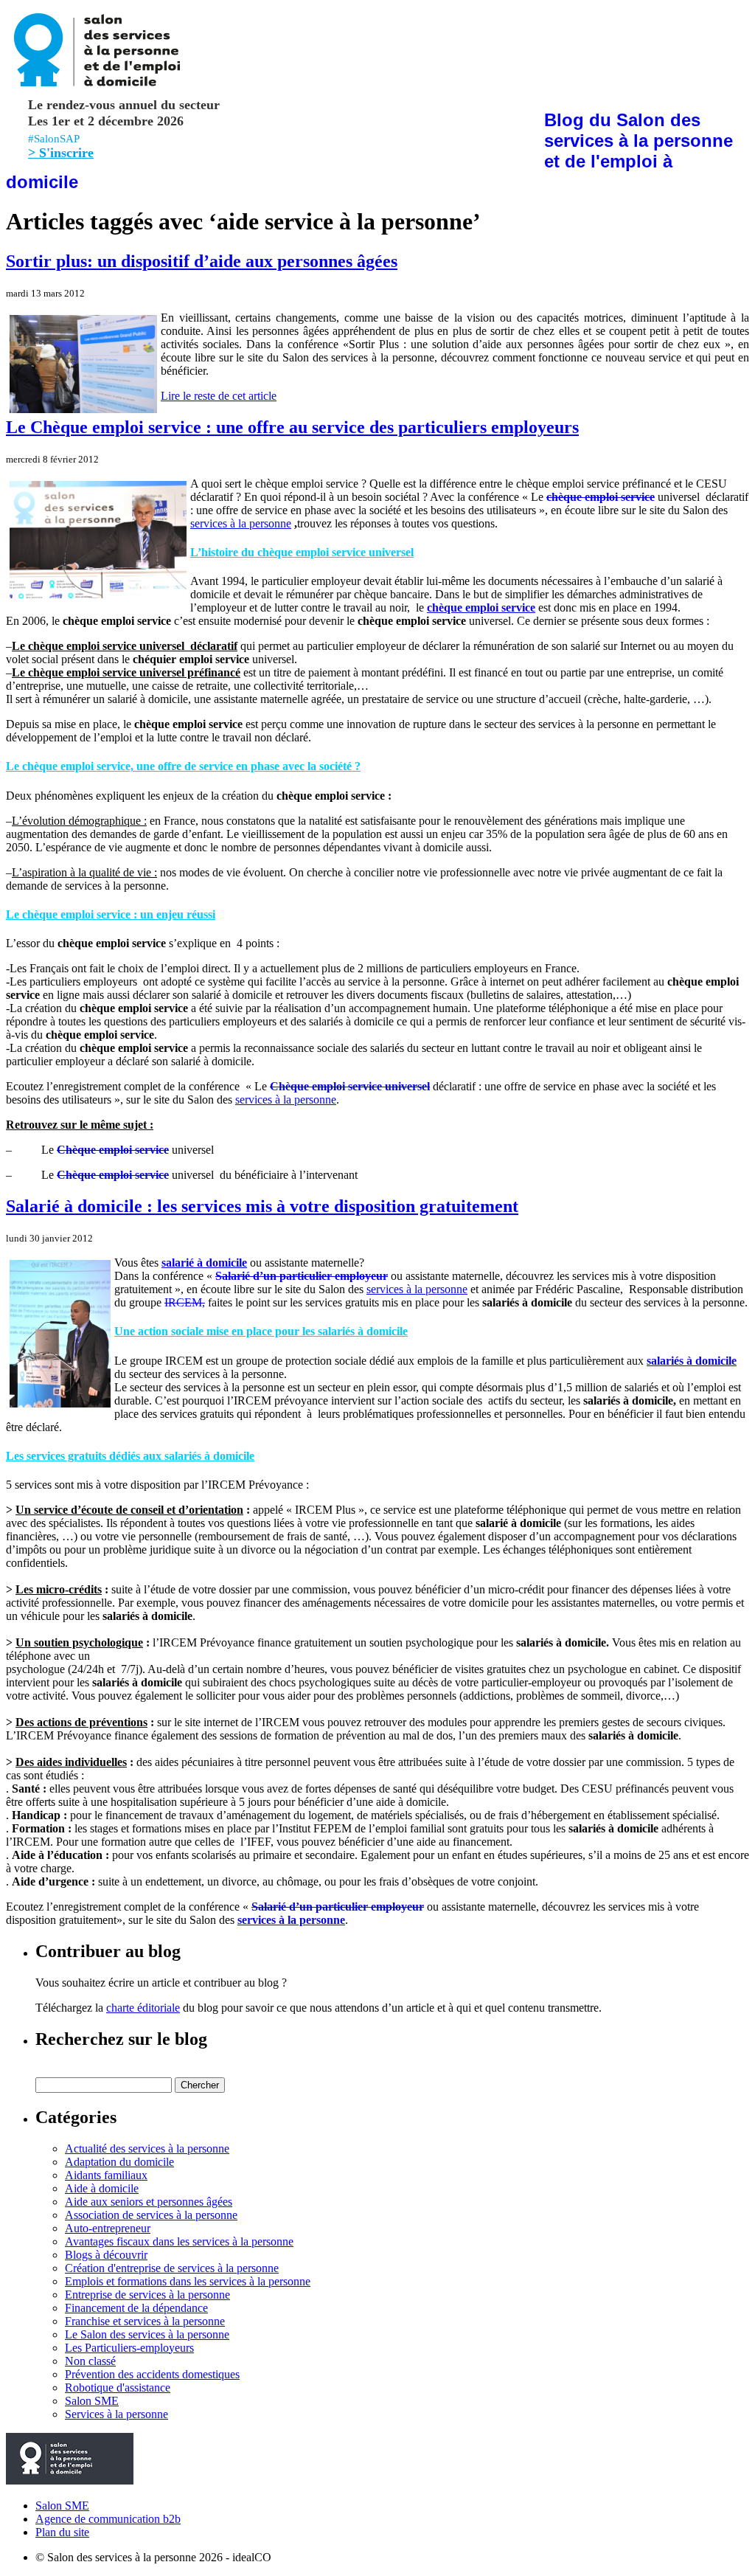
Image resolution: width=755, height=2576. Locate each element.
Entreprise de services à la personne (147, 2295)
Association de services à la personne (151, 2215)
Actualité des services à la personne (147, 2149)
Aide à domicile (102, 2188)
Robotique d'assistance (118, 2388)
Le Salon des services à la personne (147, 2334)
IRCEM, (185, 1302)
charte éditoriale (143, 2008)
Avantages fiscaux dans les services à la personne (179, 2241)
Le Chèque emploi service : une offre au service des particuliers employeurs (292, 427)
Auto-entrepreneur (108, 2228)
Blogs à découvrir (106, 2255)
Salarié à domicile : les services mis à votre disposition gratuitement (262, 1206)
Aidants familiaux (106, 2175)
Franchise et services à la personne (145, 2321)
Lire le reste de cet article (219, 396)
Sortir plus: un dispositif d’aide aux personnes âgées (202, 261)
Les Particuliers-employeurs (129, 2348)
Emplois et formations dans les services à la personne (188, 2281)
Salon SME (92, 2401)
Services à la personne (116, 2414)
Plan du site (62, 2532)
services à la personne (241, 523)
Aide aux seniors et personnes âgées (149, 2202)
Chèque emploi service (113, 1150)
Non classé (90, 2361)
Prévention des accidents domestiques (152, 2374)
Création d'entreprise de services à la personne (172, 2268)
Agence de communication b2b (108, 2519)
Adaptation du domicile (119, 2162)
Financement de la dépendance (136, 2308)
